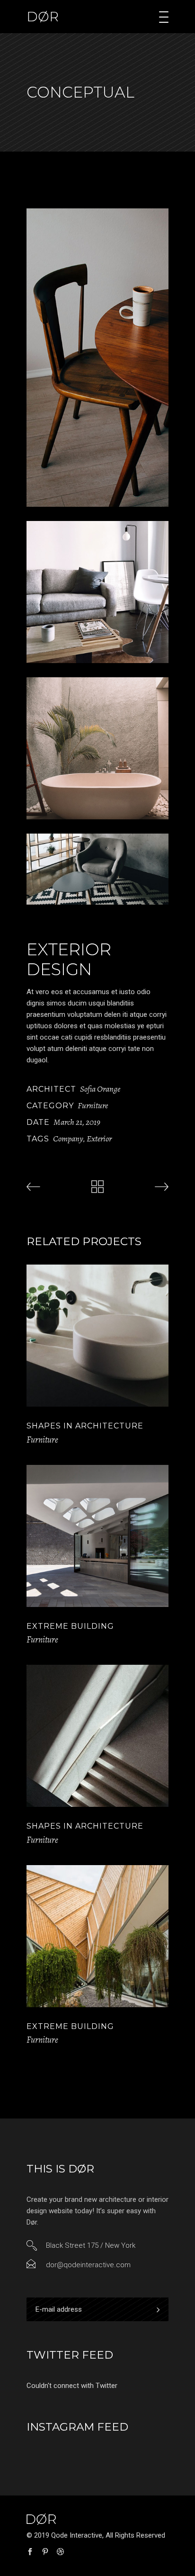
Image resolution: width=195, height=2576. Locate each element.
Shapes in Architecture (85, 1426)
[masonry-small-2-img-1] (97, 358)
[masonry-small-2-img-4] (97, 869)
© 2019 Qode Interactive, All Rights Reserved (96, 2535)
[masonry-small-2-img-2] (97, 592)
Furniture (93, 1105)
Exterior (99, 1139)
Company (68, 1139)
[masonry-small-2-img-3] (97, 748)
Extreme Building (70, 1626)
